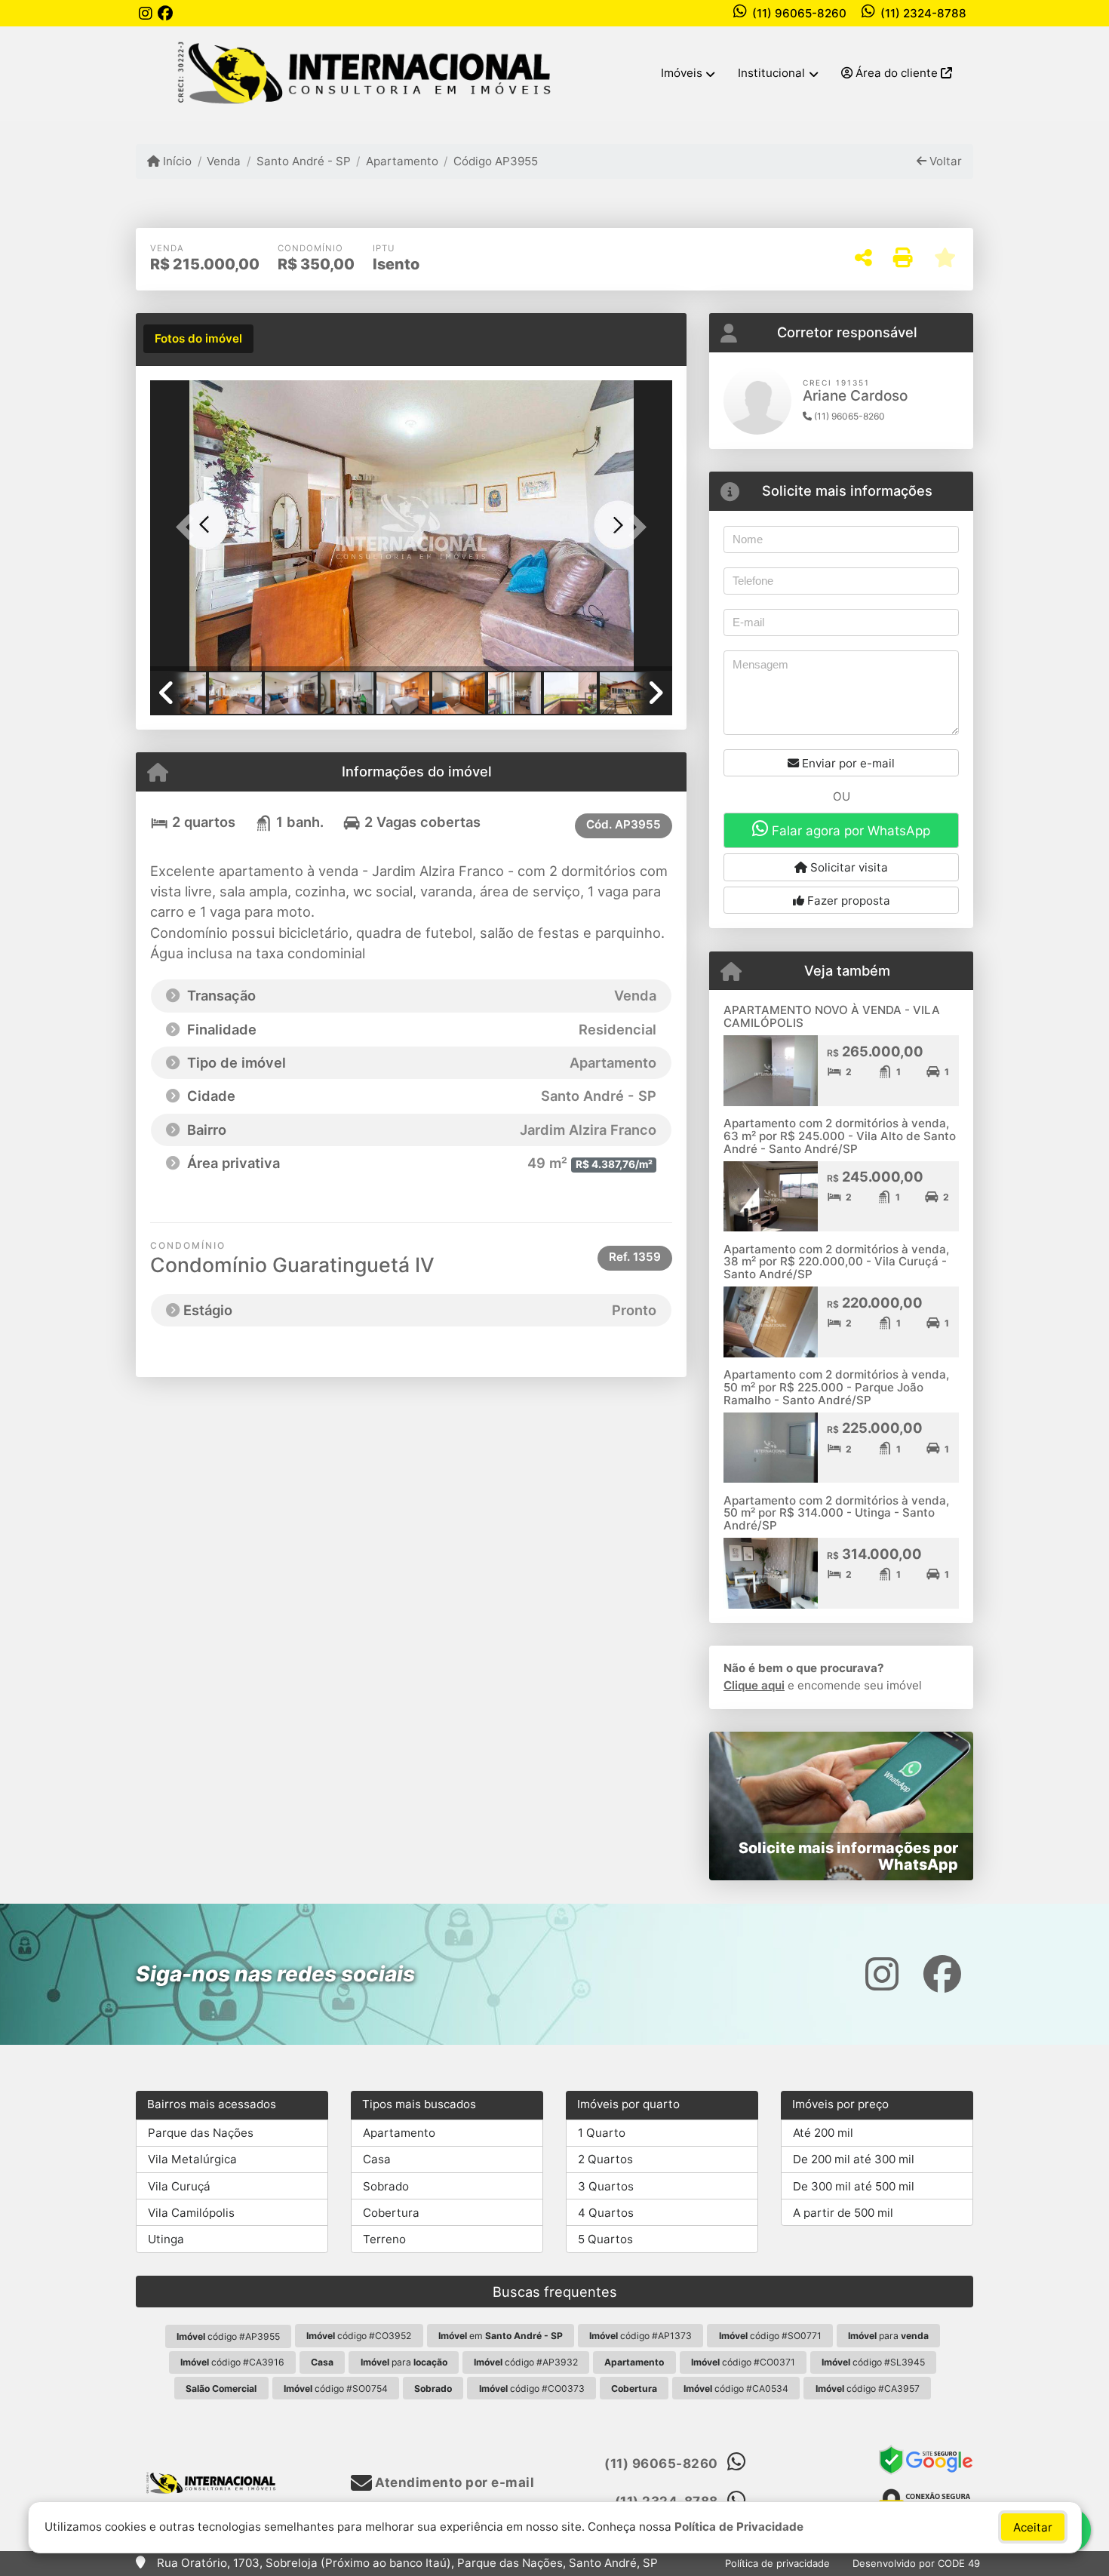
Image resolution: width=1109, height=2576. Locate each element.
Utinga (166, 2239)
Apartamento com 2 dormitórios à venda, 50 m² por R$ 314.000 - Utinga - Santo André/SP (836, 1513)
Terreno (384, 2239)
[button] (189, 527)
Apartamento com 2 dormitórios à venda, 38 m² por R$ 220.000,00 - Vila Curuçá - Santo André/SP (836, 1262)
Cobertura (391, 2213)
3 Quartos (606, 2186)
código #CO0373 (532, 2388)
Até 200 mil (823, 2133)
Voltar (944, 161)
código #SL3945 (873, 2362)
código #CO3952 (359, 2336)
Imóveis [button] (682, 73)
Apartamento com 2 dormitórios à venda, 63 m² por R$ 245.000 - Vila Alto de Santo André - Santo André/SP (840, 1136)
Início (176, 161)
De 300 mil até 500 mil (854, 2186)
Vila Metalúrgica (192, 2159)
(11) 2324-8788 (923, 13)
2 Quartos (605, 2159)
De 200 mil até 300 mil (854, 2159)
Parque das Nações (201, 2133)
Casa (377, 2159)
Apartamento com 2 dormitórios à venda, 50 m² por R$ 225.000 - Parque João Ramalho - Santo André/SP (836, 1387)
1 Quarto (602, 2133)
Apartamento (402, 161)
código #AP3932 (526, 2362)
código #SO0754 (336, 2388)
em (501, 2336)
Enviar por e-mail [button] (847, 763)
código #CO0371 (743, 2362)
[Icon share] (146, 13)
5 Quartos (605, 2239)
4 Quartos (606, 2213)
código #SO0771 (770, 2336)
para (888, 2336)
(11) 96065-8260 (799, 13)
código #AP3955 (228, 2336)
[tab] (198, 339)
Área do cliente (897, 73)
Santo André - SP (303, 161)
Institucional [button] (771, 73)
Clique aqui (754, 1685)
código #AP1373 (641, 2336)
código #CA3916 (232, 2362)
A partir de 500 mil (843, 2213)
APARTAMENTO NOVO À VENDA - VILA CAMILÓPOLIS (832, 1016)
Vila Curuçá (179, 2186)
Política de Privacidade (739, 2527)
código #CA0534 (736, 2388)
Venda (224, 161)
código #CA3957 (868, 2388)
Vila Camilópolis (191, 2213)
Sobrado (386, 2186)
